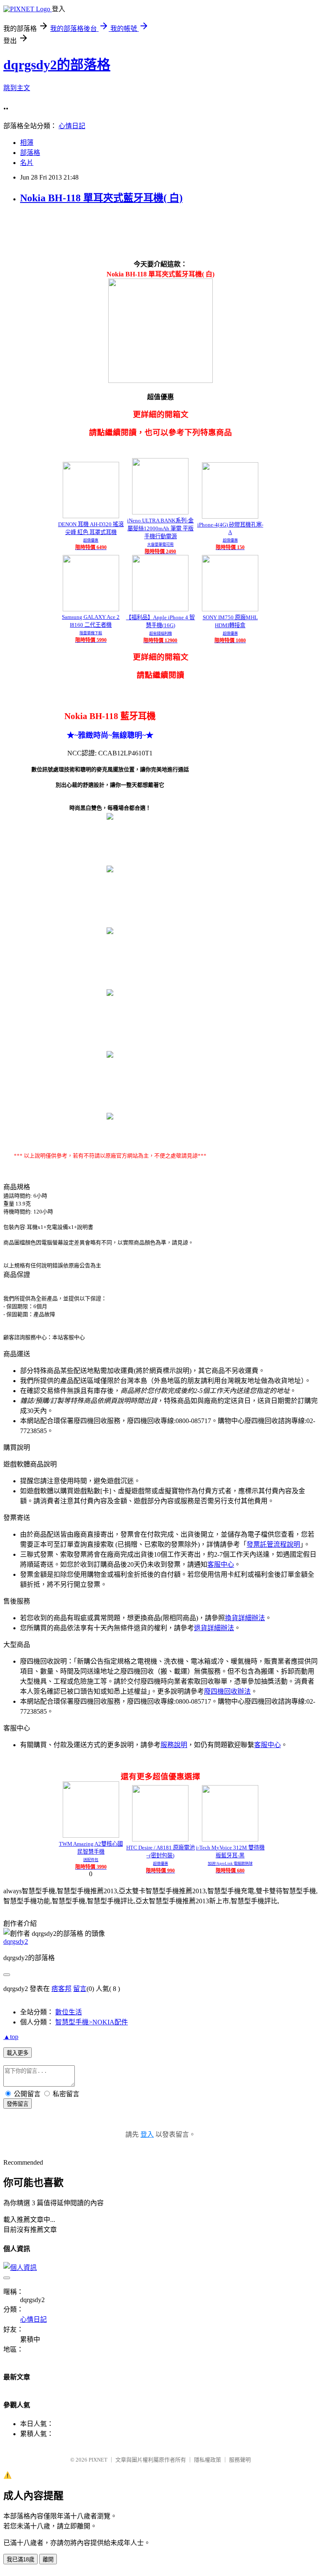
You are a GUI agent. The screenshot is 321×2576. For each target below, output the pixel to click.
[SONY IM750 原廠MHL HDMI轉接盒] (230, 609)
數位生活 (69, 2012)
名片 (27, 163)
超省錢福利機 (160, 633)
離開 (48, 2560)
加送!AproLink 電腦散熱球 (230, 1864)
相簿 (27, 143)
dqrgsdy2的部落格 (57, 65)
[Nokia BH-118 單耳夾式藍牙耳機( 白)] (110, 817)
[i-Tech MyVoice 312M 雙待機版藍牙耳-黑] (230, 1839)
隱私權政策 (208, 2460)
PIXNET (98, 2460)
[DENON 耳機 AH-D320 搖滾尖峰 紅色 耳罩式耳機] (91, 516)
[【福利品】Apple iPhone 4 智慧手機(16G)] (160, 609)
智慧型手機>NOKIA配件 (92, 2022)
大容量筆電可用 (160, 545)
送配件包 (91, 1860)
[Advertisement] (155, 231)
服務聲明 (240, 2460)
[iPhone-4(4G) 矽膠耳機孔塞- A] (230, 516)
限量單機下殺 (91, 633)
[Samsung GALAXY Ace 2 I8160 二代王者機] (91, 609)
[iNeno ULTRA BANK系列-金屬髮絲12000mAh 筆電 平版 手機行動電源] (160, 512)
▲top (11, 2037)
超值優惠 (91, 540)
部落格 (30, 153)
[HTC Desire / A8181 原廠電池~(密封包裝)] (160, 1839)
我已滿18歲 (20, 2560)
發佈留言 (18, 2104)
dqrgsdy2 (16, 1941)
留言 (80, 1989)
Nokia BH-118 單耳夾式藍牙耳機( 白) (101, 198)
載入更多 (18, 2053)
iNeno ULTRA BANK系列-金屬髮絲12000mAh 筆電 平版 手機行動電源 (160, 528)
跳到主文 (17, 88)
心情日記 (72, 126)
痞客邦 (61, 1989)
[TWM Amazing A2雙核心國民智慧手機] (91, 1835)
